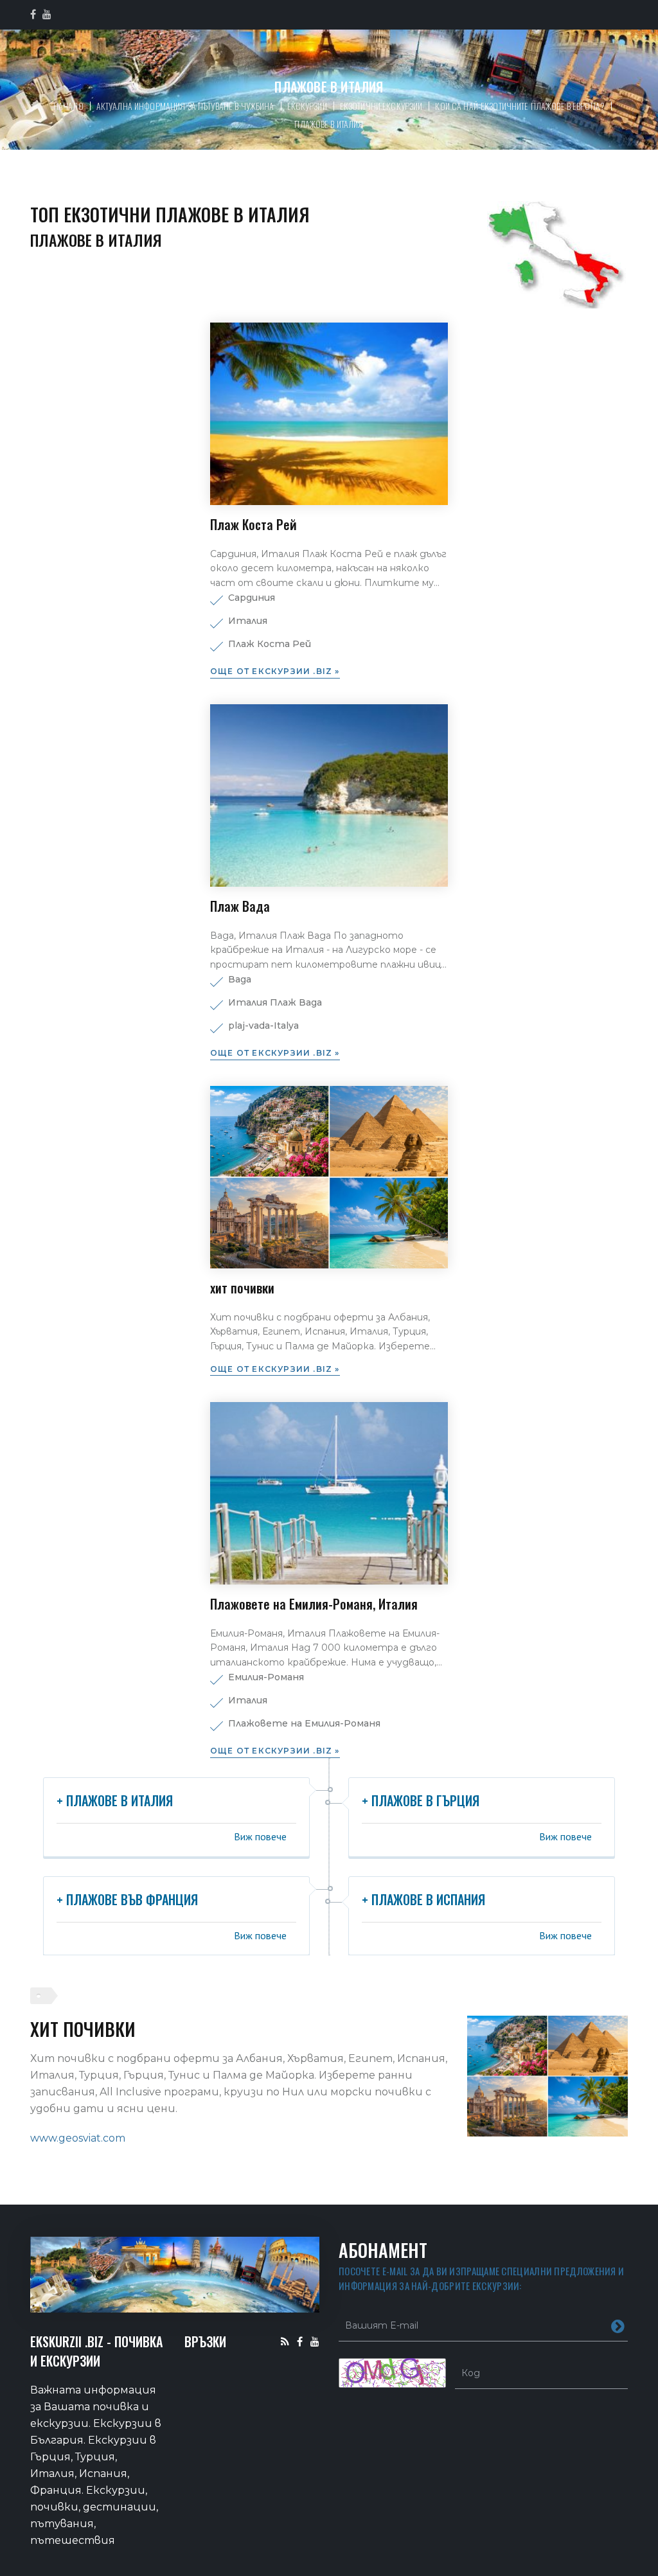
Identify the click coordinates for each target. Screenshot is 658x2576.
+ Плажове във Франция (127, 1899)
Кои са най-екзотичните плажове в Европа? (520, 106)
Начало (68, 106)
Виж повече (260, 1836)
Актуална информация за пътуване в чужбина (185, 106)
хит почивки (242, 1288)
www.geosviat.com (78, 2138)
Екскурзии (307, 106)
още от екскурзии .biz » (275, 671)
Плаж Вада (240, 906)
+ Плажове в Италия (115, 1800)
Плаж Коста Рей (253, 524)
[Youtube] (315, 2341)
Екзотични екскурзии (381, 106)
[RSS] (285, 2341)
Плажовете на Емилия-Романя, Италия (314, 1604)
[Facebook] (300, 2341)
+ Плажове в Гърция (421, 1800)
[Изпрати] (618, 2325)
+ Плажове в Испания (423, 1899)
